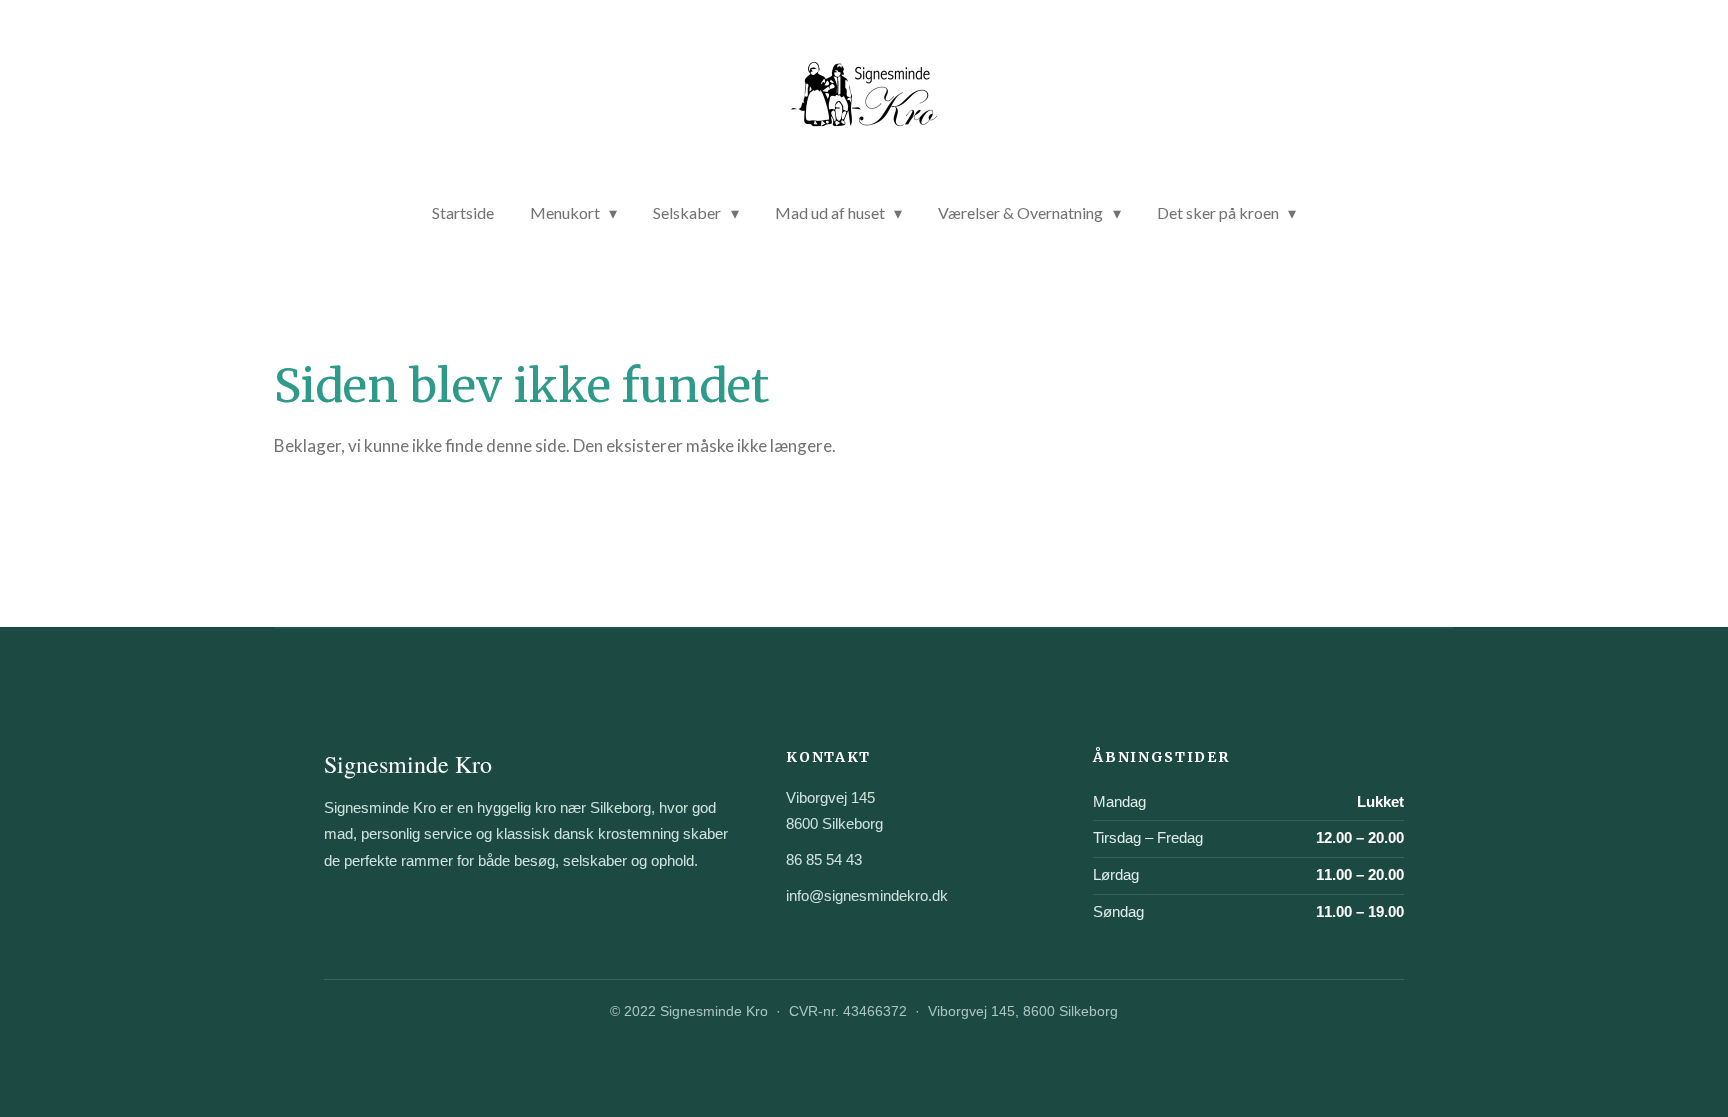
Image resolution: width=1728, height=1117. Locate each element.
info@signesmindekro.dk (867, 895)
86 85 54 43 (824, 859)
